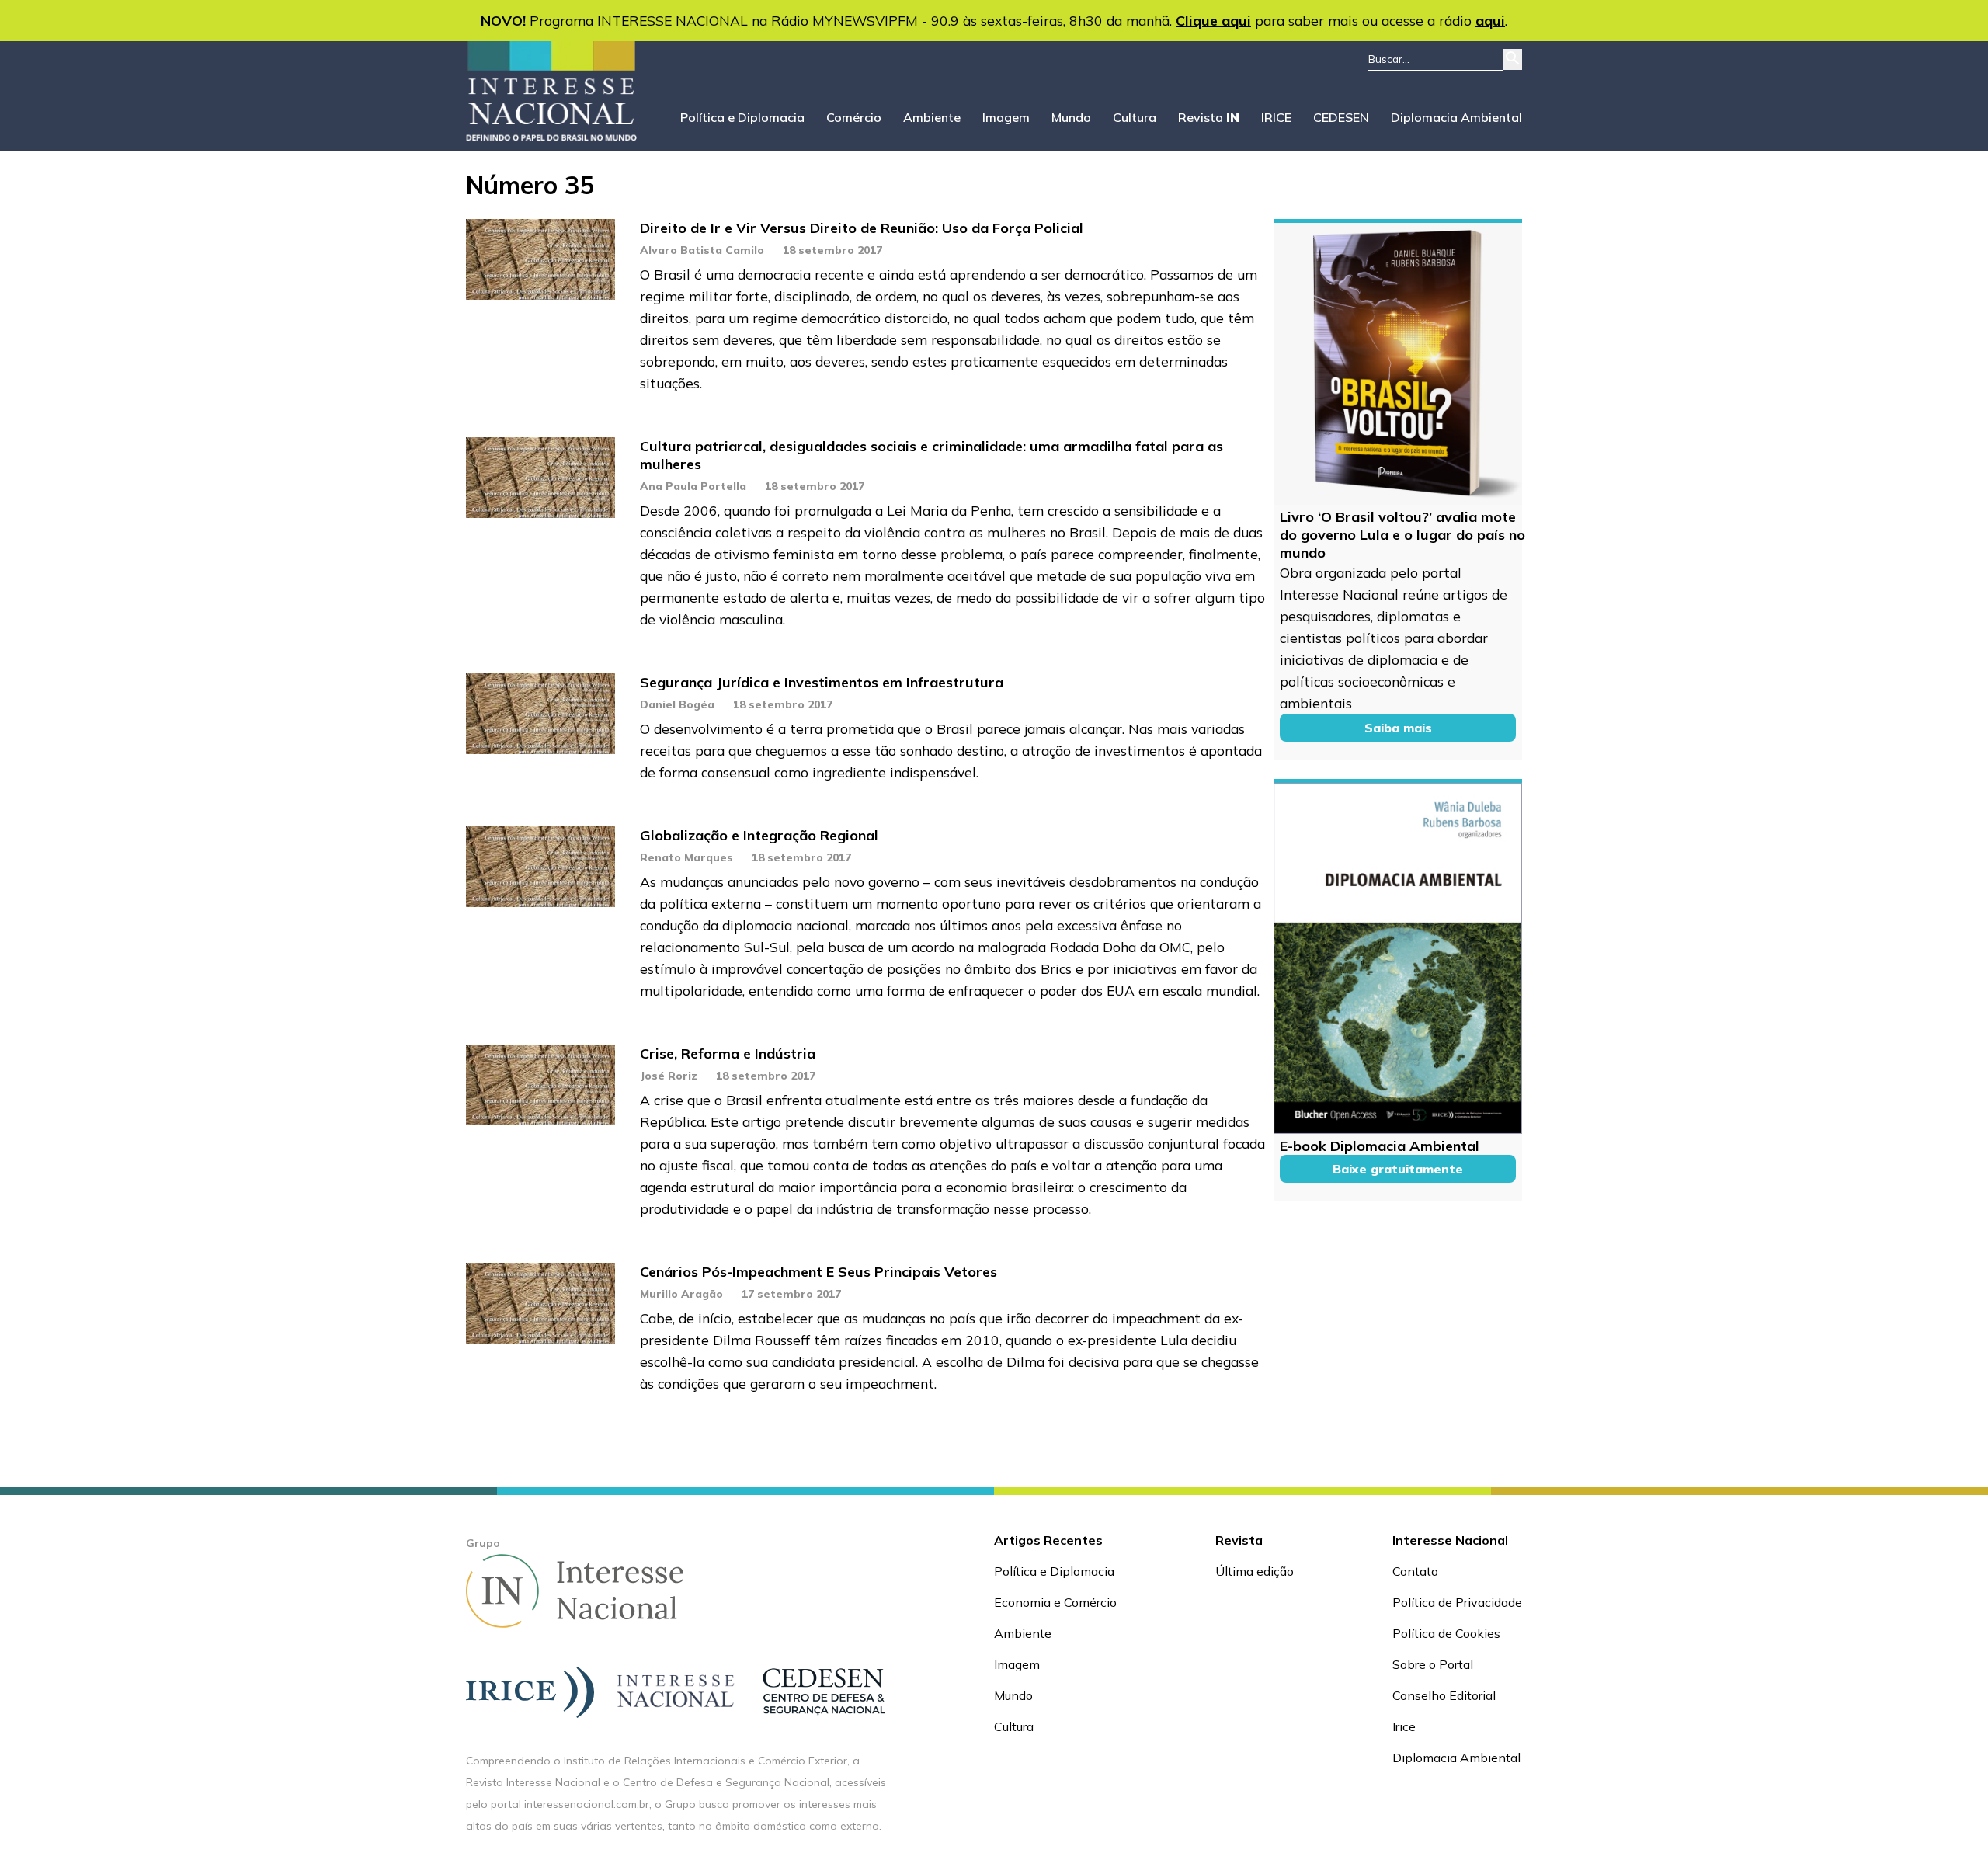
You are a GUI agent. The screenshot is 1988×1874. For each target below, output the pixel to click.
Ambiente (932, 117)
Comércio (854, 117)
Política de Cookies (1446, 1633)
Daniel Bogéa (677, 704)
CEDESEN (1341, 117)
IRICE (1276, 117)
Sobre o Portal (1433, 1664)
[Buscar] (1513, 59)
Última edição (1255, 1571)
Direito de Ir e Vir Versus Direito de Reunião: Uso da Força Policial (862, 228)
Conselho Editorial (1444, 1695)
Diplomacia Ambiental (1456, 117)
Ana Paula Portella (693, 486)
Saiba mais (1398, 728)
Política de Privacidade (1457, 1602)
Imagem (1006, 117)
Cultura (1135, 117)
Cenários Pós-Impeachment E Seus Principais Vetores (818, 1272)
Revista (1209, 117)
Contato (1415, 1571)
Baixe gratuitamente (1398, 1169)
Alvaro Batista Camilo (702, 250)
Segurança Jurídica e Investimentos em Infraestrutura (822, 682)
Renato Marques (686, 857)
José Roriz (669, 1076)
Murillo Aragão (681, 1294)
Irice (1404, 1726)
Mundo (1071, 117)
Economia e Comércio (1055, 1602)
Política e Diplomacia (742, 117)
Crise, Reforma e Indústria (728, 1053)
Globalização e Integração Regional (759, 835)
